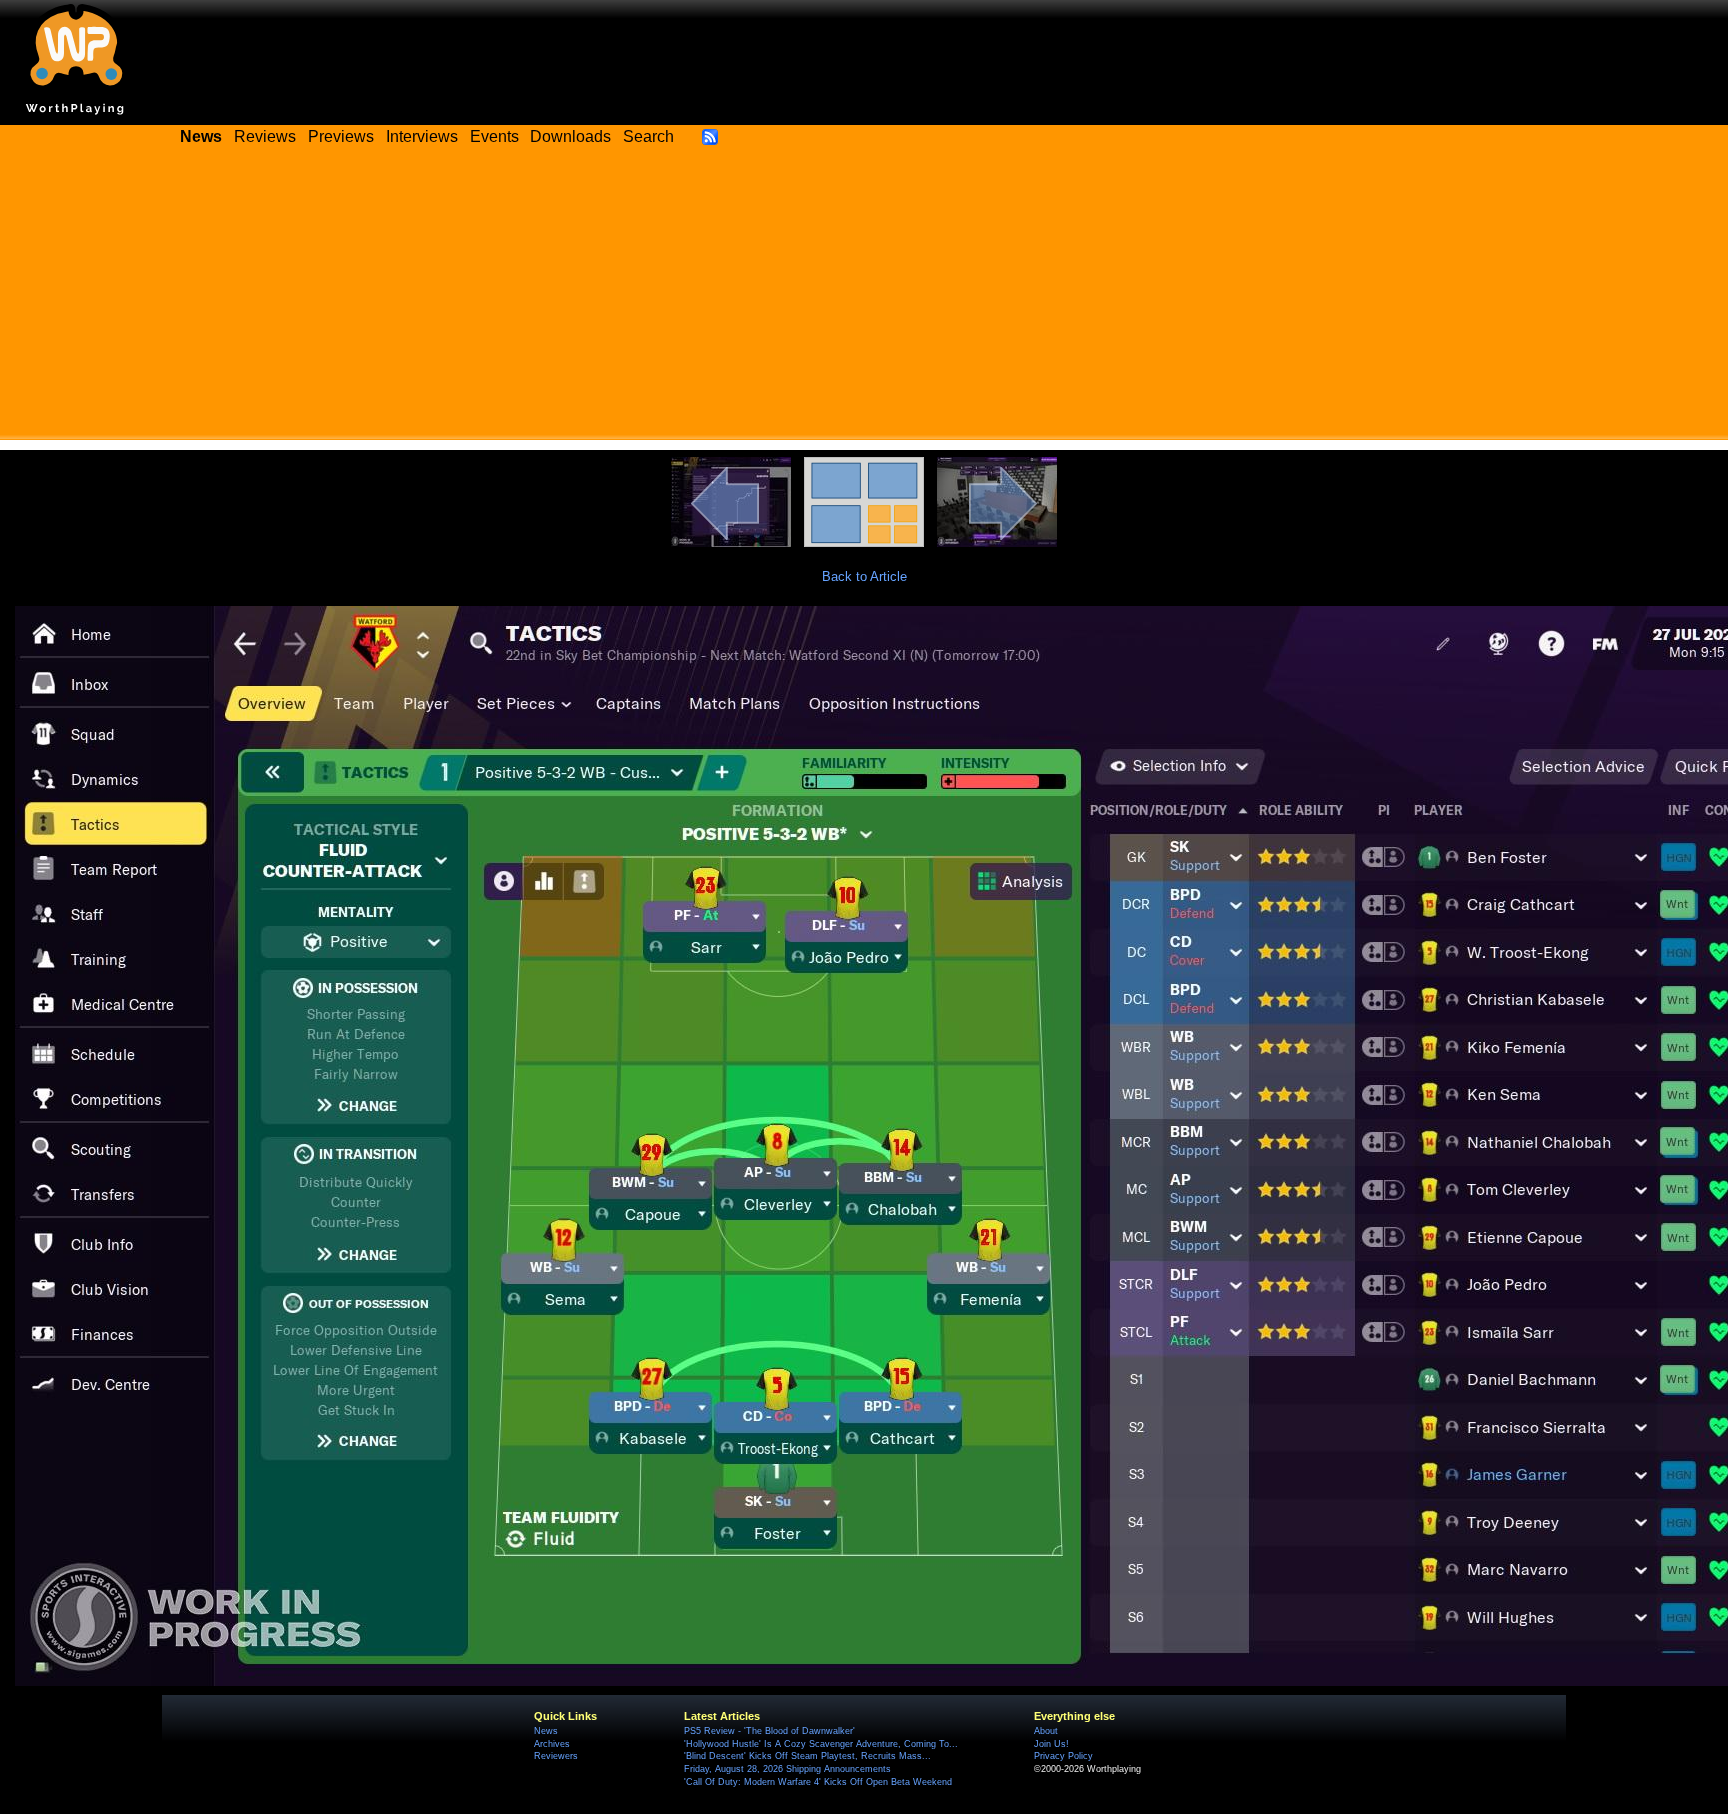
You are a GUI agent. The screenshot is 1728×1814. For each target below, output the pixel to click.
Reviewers (556, 1756)
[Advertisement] (864, 300)
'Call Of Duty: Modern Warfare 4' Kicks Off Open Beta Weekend (818, 1782)
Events (494, 136)
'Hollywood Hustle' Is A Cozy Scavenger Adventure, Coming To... (821, 1744)
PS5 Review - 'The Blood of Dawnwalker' (769, 1731)
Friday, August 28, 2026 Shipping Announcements (787, 1769)
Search (648, 136)
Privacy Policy (1063, 1756)
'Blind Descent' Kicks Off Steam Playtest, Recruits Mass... (807, 1756)
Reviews (265, 136)
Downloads (570, 136)
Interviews (422, 136)
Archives (552, 1744)
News (546, 1731)
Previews (341, 136)
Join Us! (1051, 1744)
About (1046, 1731)
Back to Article (864, 576)
